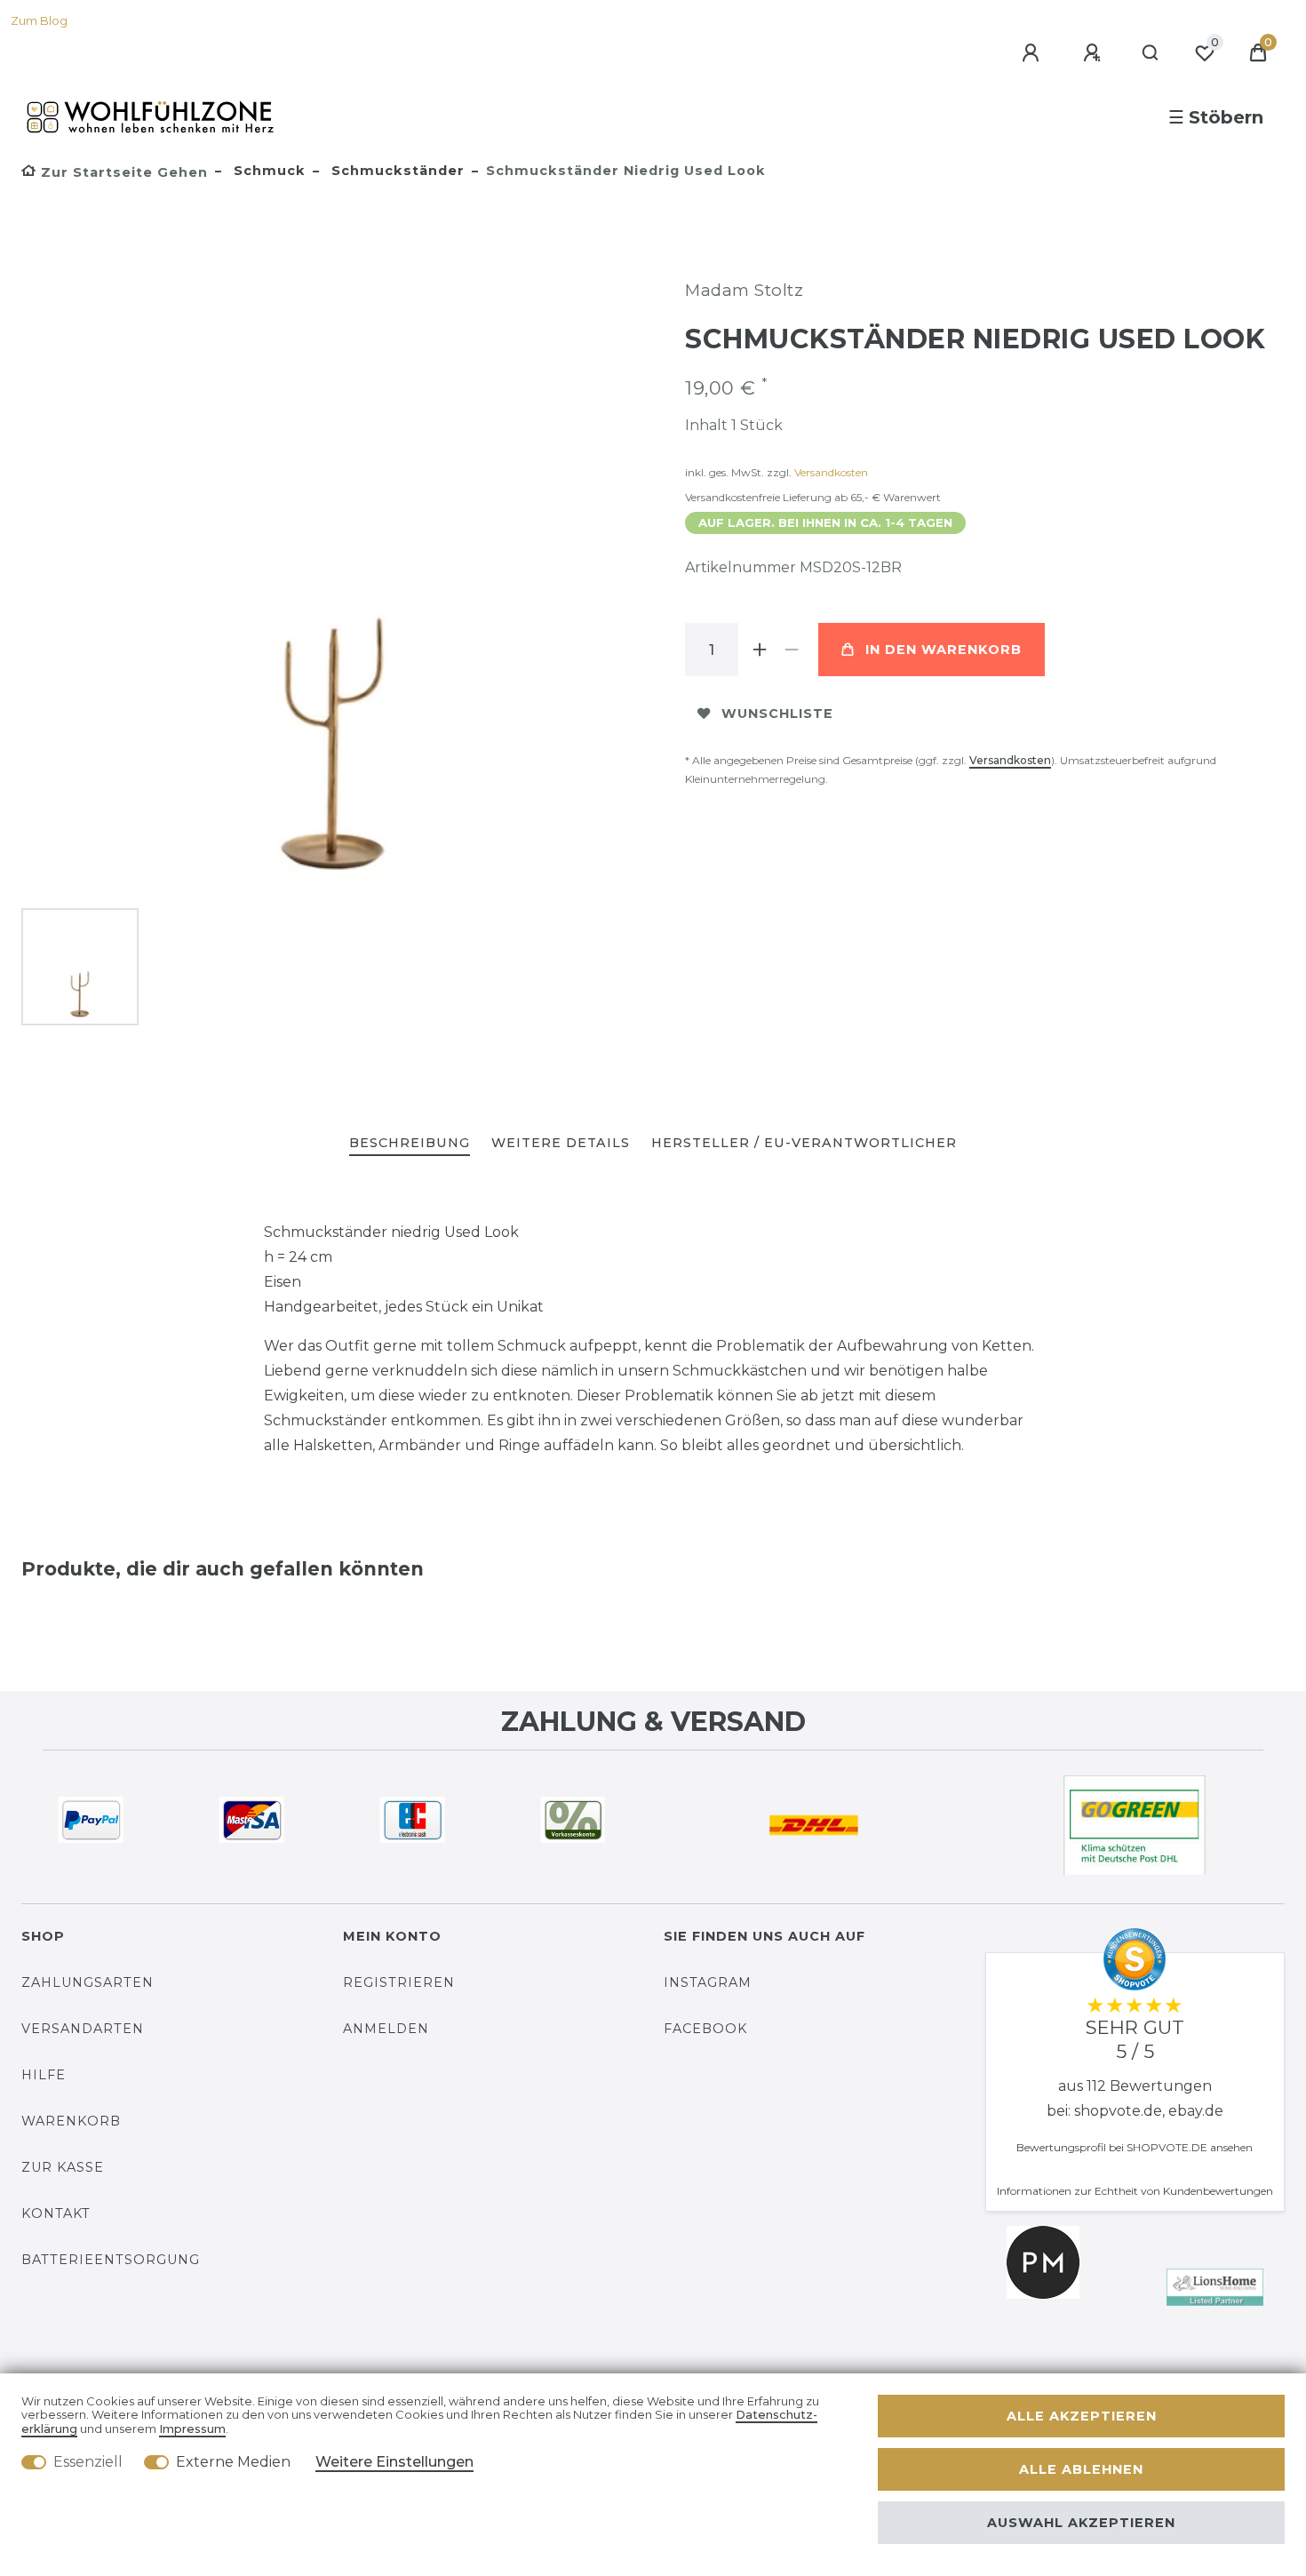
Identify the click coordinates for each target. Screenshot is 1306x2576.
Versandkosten (831, 472)
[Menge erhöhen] (760, 650)
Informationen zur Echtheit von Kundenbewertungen (1135, 2191)
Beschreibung (410, 1143)
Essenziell (88, 2462)
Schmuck (267, 171)
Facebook (705, 2029)
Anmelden (386, 2029)
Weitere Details (561, 1143)
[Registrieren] (1095, 53)
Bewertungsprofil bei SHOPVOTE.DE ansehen (1135, 2147)
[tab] (410, 1144)
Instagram (708, 1982)
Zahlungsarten (88, 1982)
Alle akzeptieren (1082, 2416)
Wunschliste (777, 714)
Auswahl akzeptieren (1081, 2523)
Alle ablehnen (1081, 2469)
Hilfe (44, 2075)
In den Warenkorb (944, 650)
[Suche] (1151, 53)
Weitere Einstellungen (394, 2462)
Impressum (192, 2429)
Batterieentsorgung (111, 2260)
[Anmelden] (1033, 53)
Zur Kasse (63, 2167)
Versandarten (83, 2029)
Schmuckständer (396, 171)
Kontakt (56, 2213)
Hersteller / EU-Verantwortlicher (804, 1143)
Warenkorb (71, 2121)
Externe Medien (233, 2462)
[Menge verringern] (792, 650)
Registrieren (399, 1982)
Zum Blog (39, 21)
